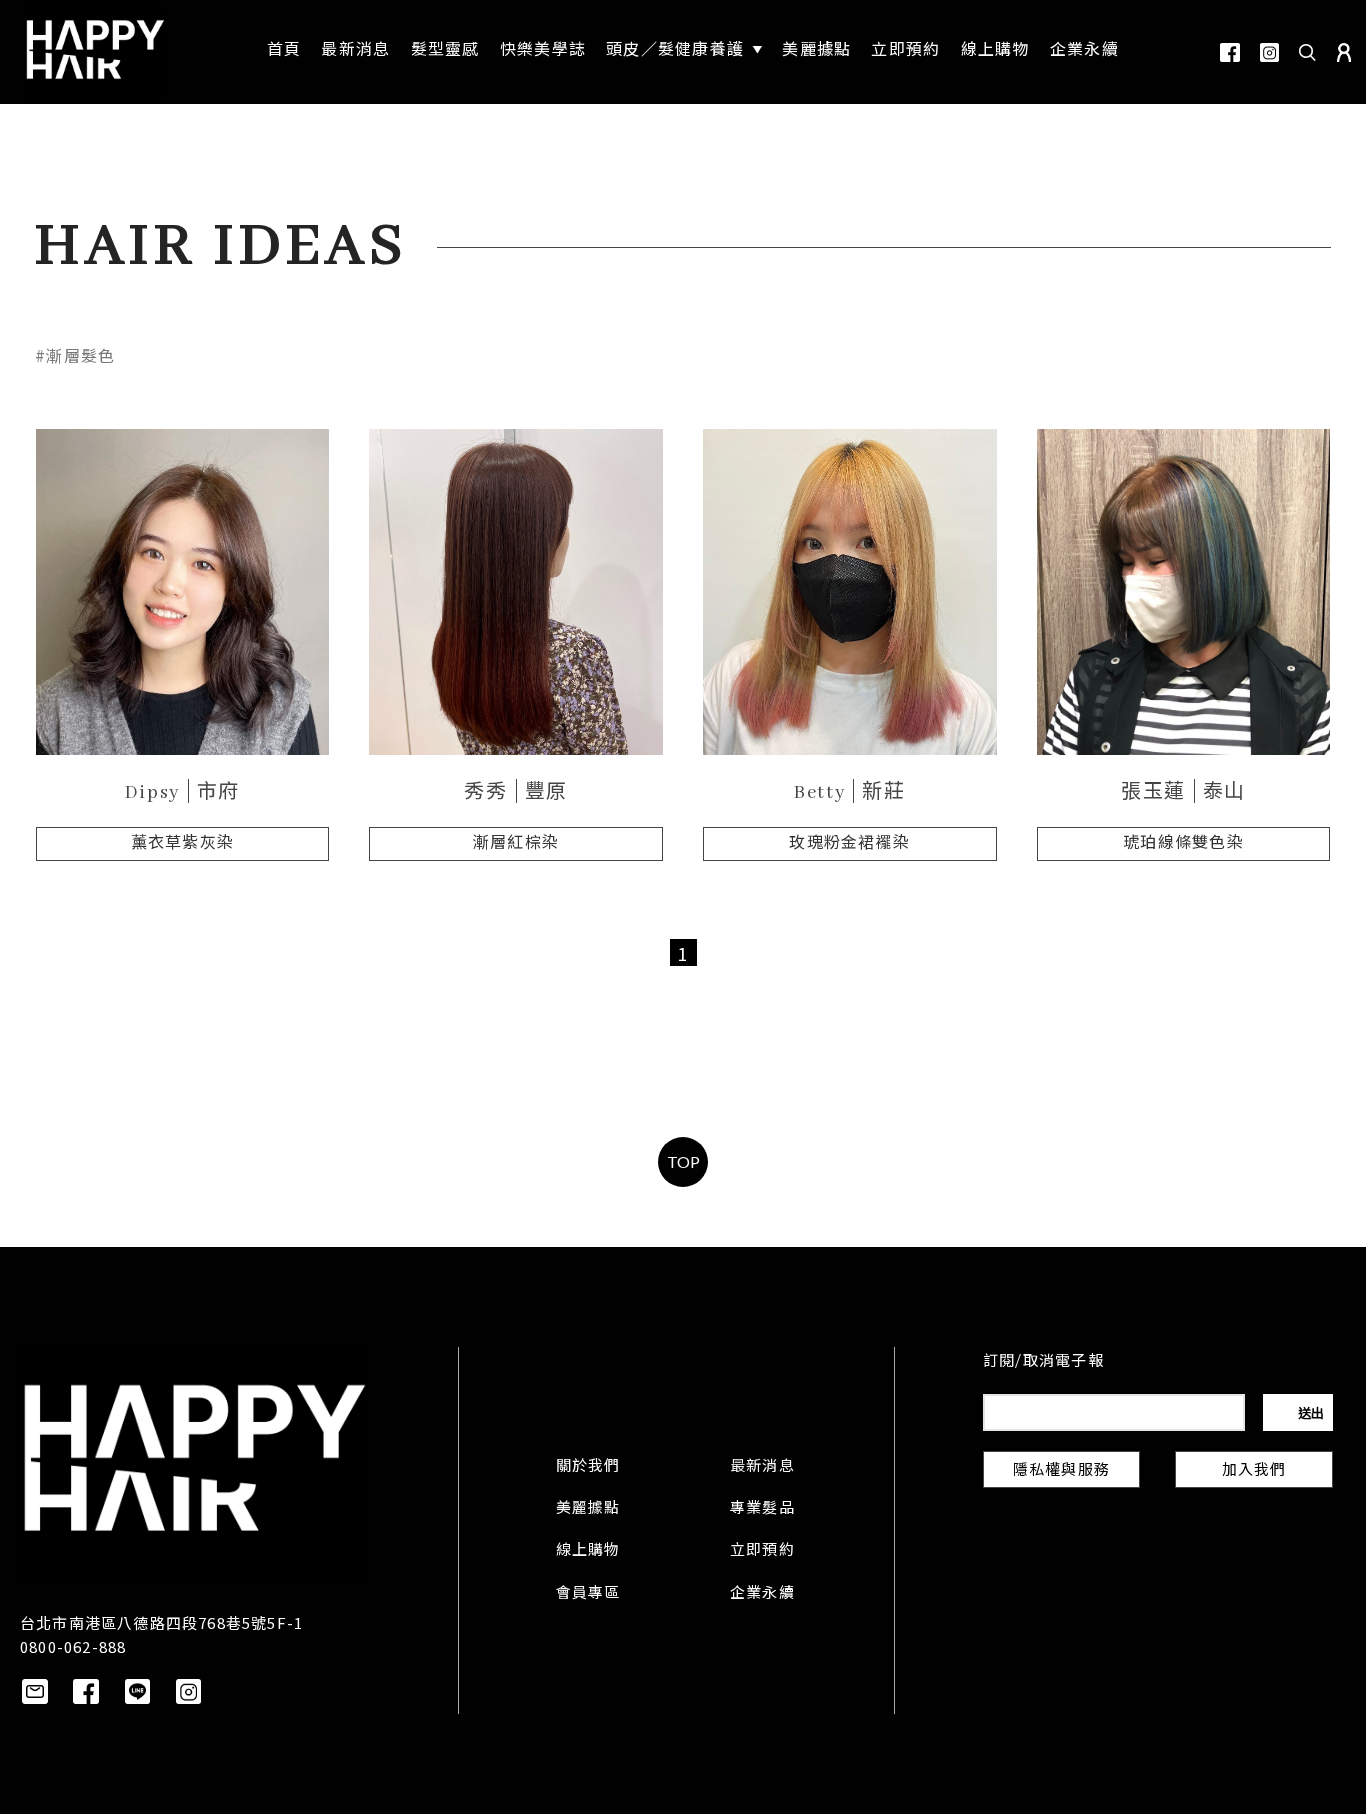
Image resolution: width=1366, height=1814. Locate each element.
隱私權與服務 (1061, 1471)
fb (1230, 52)
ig (1269, 52)
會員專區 (588, 1594)
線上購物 (588, 1551)
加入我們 (1254, 1471)
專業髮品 (762, 1509)
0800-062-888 (73, 1646)
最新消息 (762, 1467)
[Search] (1308, 52)
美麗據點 (588, 1509)
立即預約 (762, 1551)
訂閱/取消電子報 (1043, 1362)
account (1344, 52)
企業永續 (762, 1594)
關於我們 (588, 1467)
